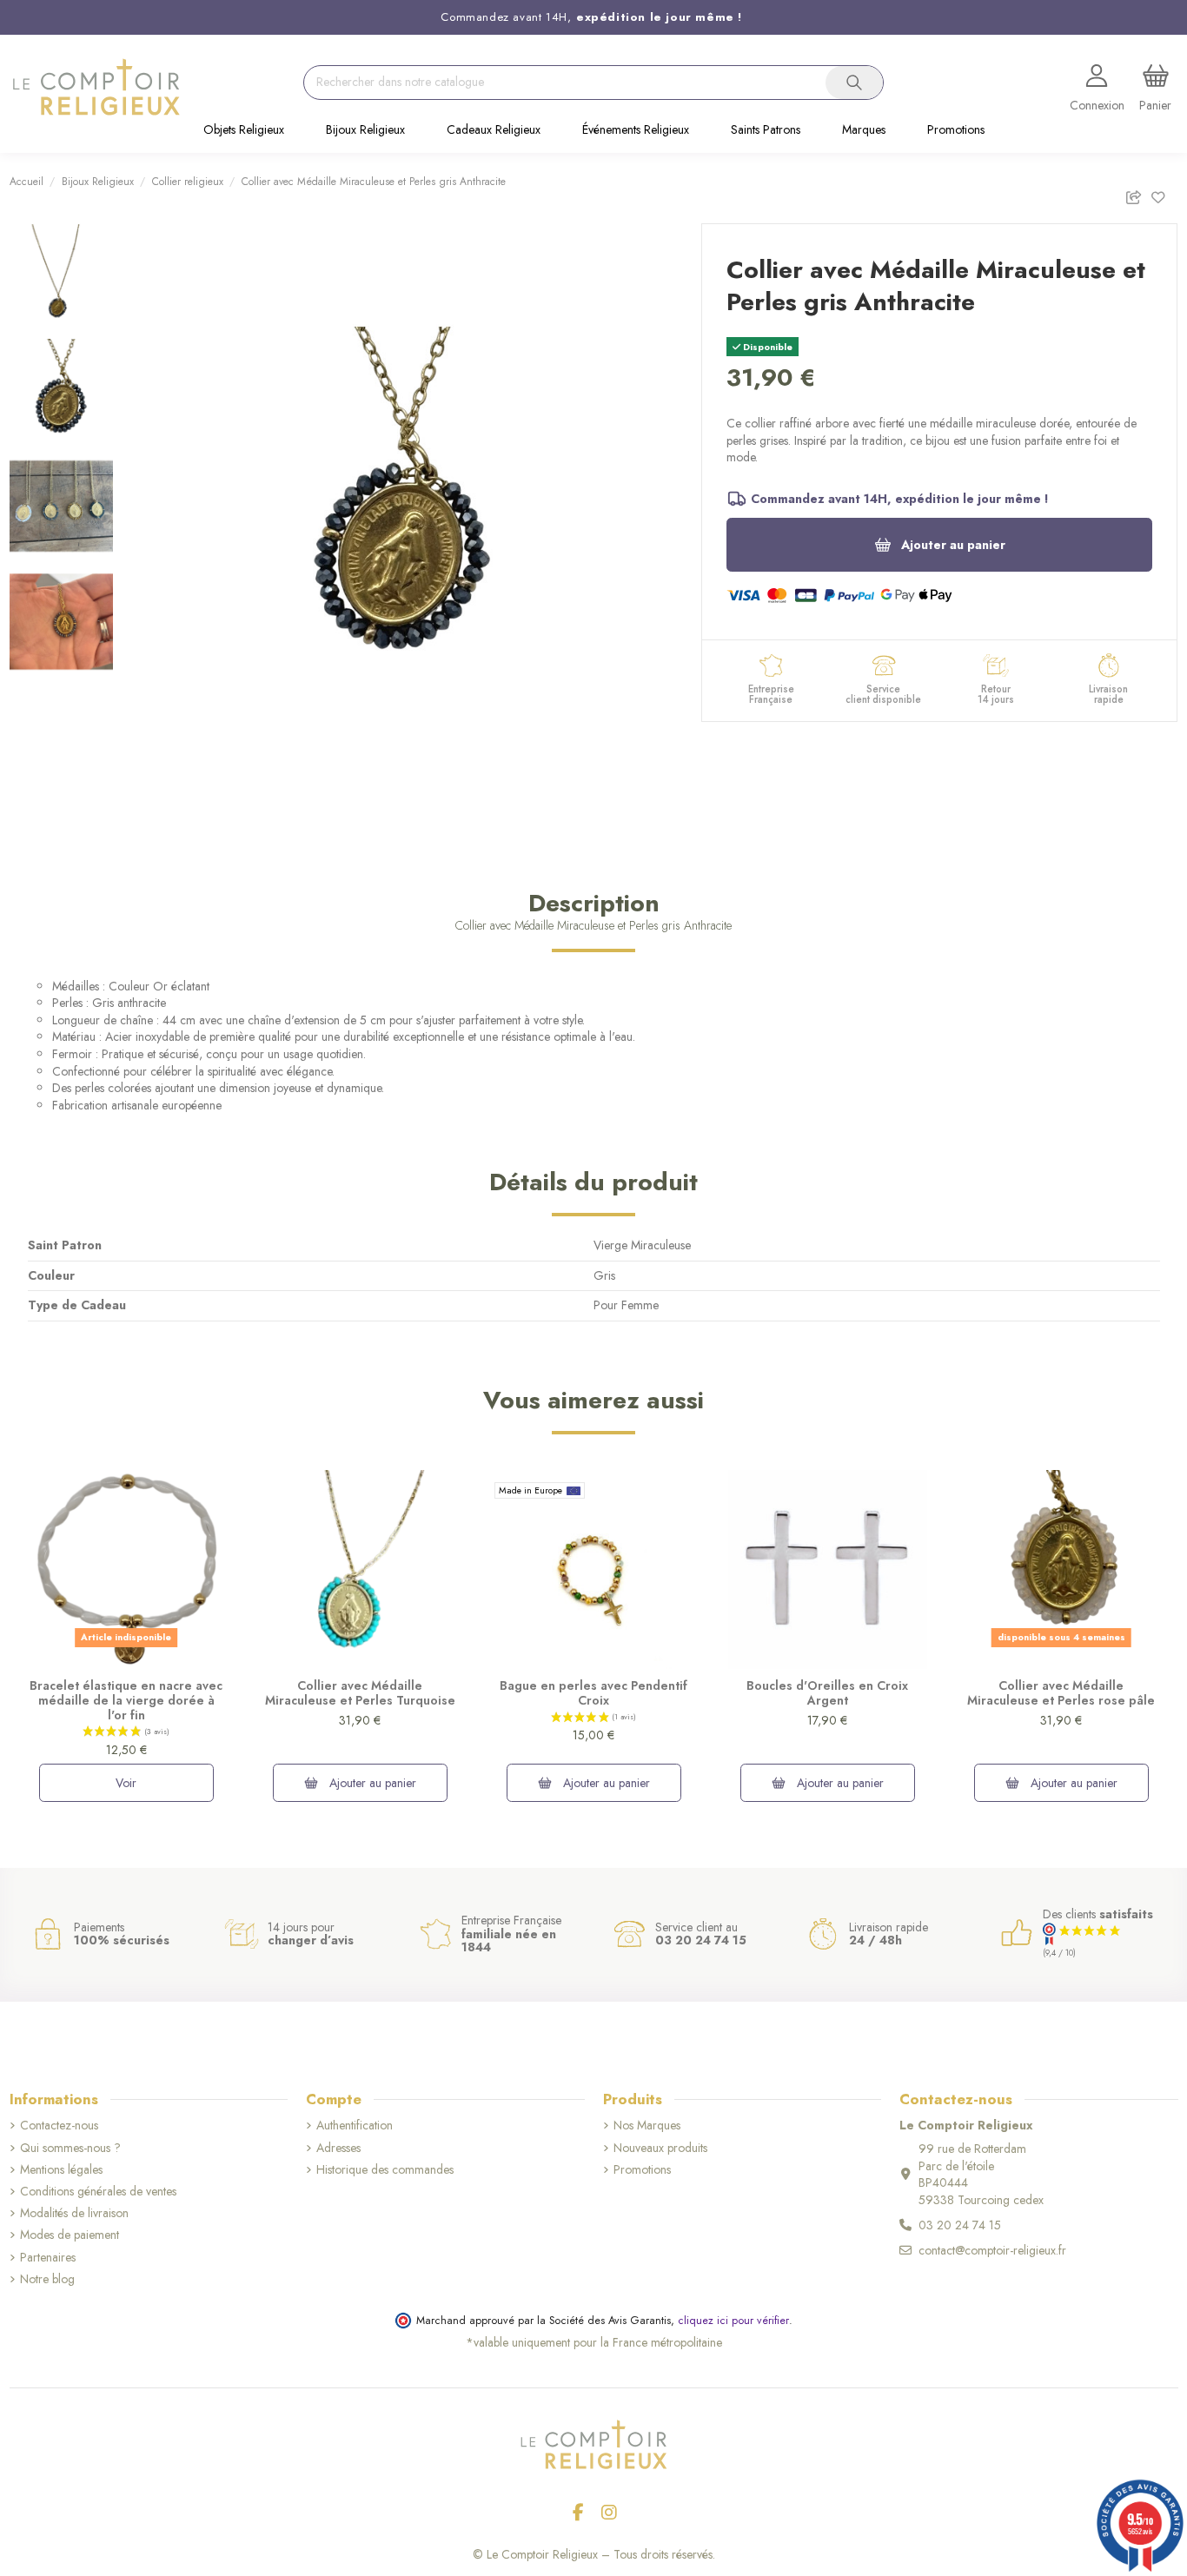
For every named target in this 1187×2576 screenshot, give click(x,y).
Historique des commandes (385, 2170)
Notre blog (47, 2279)
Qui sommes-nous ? (70, 2148)
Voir (126, 1783)
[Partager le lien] (1138, 194)
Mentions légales (61, 2170)
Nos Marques (647, 2126)
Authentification (355, 2126)
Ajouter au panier (953, 545)
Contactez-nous (59, 2126)
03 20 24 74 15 (960, 2225)
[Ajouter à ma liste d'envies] (1164, 194)
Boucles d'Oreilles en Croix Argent (827, 1693)
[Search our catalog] (854, 83)
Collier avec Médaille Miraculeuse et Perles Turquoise (360, 1693)
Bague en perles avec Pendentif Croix (593, 1693)
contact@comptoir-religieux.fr (992, 2250)
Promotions (642, 2170)
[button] (244, 131)
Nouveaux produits (660, 2148)
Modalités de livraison (74, 2213)
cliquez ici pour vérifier (733, 2321)
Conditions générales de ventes (98, 2192)
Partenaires (48, 2258)
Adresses (338, 2148)
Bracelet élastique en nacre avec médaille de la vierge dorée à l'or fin (126, 1700)
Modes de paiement (70, 2235)
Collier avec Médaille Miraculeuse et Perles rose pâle (1061, 1693)
